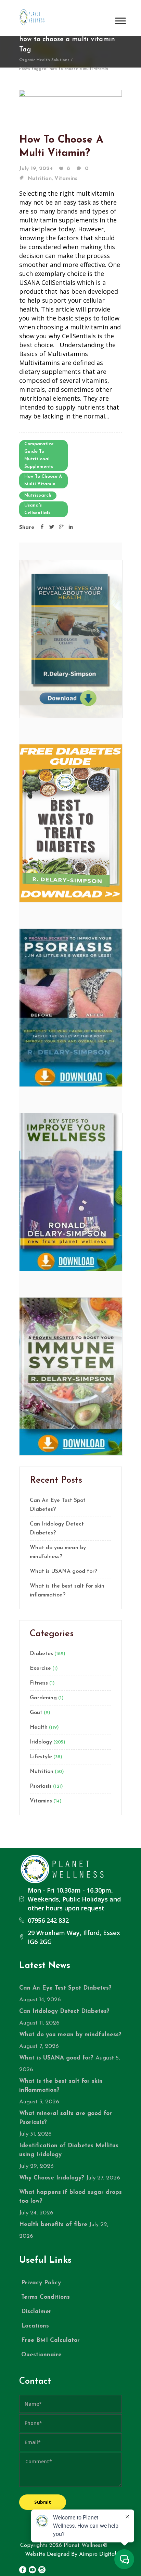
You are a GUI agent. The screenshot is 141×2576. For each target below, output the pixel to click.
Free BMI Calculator (50, 2340)
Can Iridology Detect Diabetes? (57, 1529)
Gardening (43, 1698)
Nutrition (40, 179)
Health (39, 1727)
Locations (35, 2326)
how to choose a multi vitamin (43, 480)
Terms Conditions (46, 2297)
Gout (36, 1713)
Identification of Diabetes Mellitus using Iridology (69, 2150)
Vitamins (66, 179)
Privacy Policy (41, 2283)
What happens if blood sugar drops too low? (70, 2197)
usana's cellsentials (37, 509)
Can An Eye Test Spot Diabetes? (58, 1505)
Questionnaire (41, 2355)
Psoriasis (41, 1786)
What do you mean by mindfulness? (58, 1552)
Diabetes (41, 1654)
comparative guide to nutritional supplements (39, 455)
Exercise (40, 1668)
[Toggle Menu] (120, 21)
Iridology (41, 1742)
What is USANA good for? (63, 1571)
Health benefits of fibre (53, 2225)
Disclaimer (36, 2312)
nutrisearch (38, 495)
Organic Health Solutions (44, 60)
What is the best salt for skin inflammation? (67, 1591)
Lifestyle (41, 1757)
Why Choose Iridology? (52, 2178)
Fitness (39, 1683)
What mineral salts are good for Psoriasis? (66, 2118)
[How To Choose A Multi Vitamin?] (70, 104)
